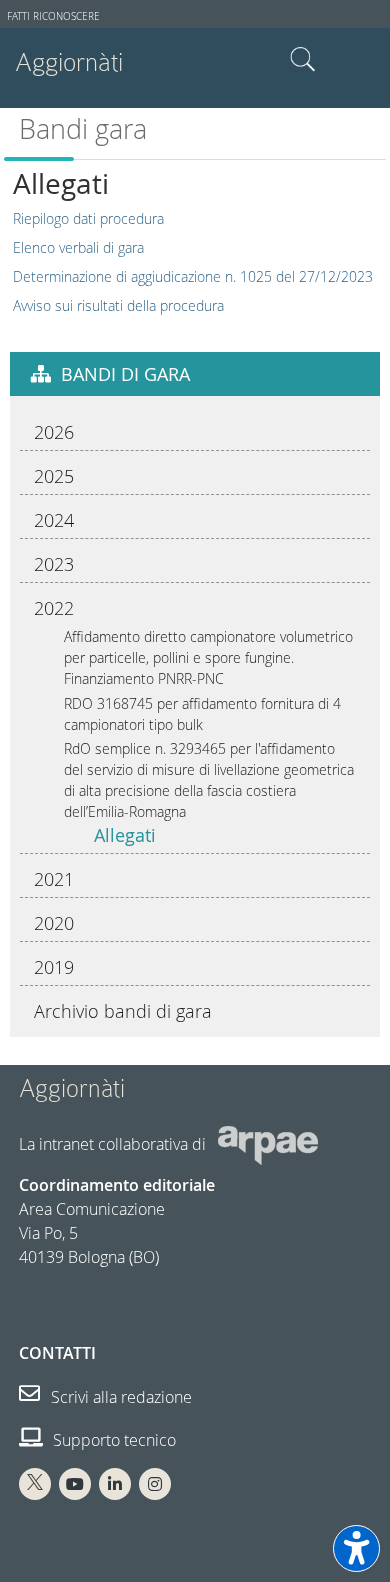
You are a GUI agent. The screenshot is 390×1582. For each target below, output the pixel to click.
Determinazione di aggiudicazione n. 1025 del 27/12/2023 (193, 276)
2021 (54, 879)
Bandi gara (83, 129)
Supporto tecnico (112, 1440)
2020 (54, 923)
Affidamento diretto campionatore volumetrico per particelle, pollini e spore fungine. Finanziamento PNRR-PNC (208, 657)
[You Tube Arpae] (75, 1484)
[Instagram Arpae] (155, 1484)
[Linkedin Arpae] (115, 1484)
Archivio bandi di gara (123, 1011)
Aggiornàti (69, 62)
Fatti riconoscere (53, 16)
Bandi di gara (125, 374)
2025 (54, 476)
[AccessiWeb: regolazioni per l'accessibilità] (356, 1548)
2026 (54, 432)
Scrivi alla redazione (119, 1397)
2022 (54, 608)
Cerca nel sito (303, 60)
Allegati (125, 835)
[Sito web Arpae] (268, 1143)
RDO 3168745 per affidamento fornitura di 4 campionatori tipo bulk (202, 714)
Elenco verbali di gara (78, 247)
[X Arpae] (35, 1484)
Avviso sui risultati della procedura (118, 305)
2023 (54, 564)
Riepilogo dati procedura (88, 218)
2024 (54, 520)
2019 (54, 967)
